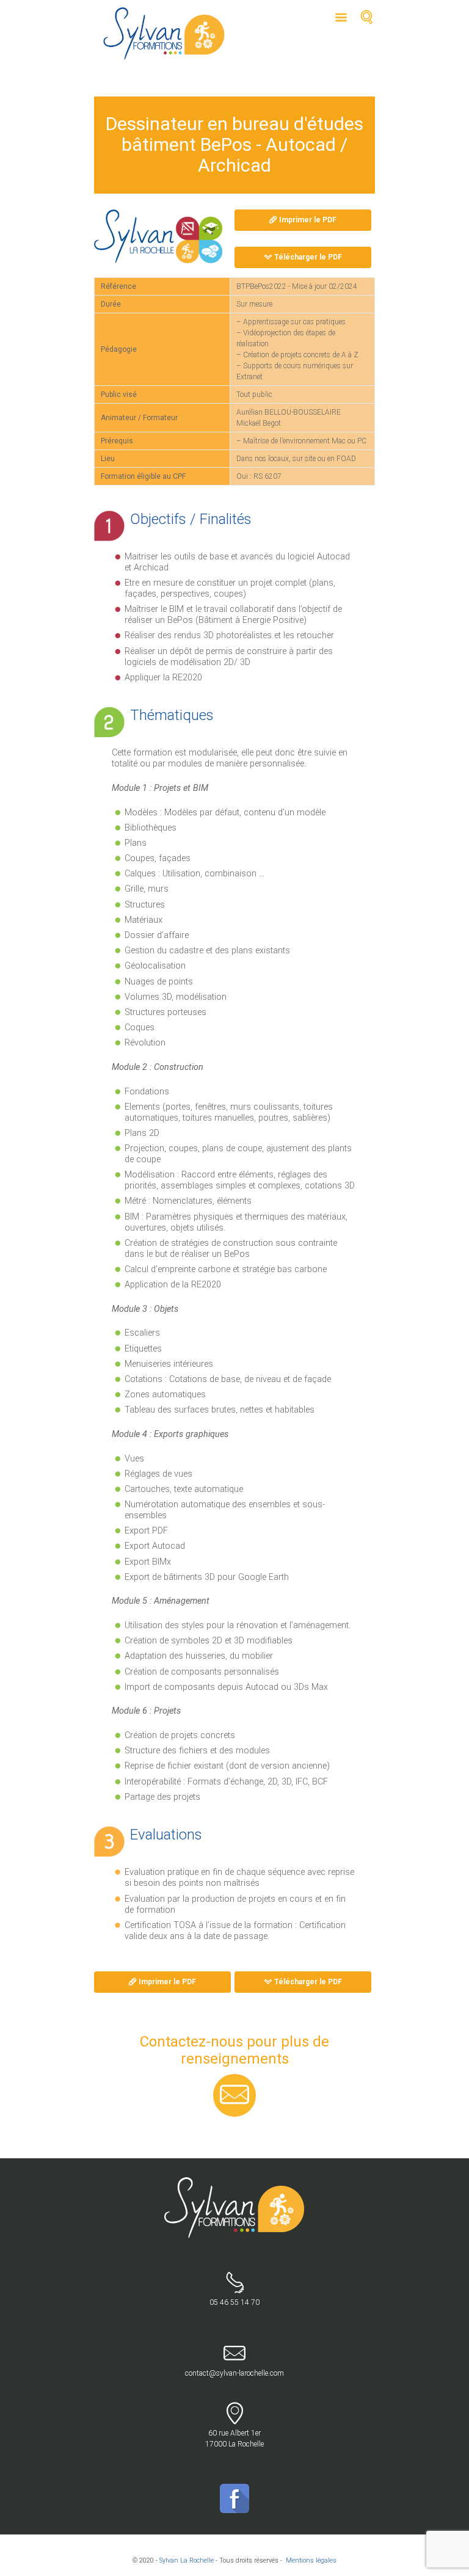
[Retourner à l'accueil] (235, 2183)
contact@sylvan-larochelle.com (234, 2373)
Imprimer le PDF (308, 220)
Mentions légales (311, 2560)
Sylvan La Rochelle (187, 2560)
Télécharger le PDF (308, 257)
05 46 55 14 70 (234, 2302)
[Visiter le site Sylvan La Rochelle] (158, 236)
